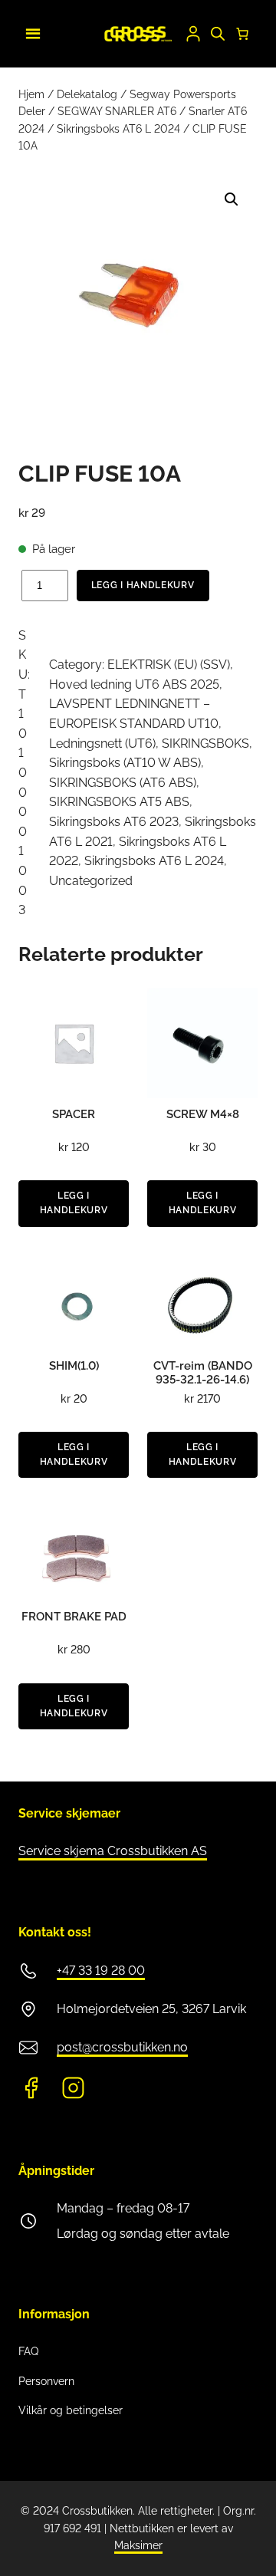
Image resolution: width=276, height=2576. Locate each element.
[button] (232, 199)
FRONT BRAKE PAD (74, 1617)
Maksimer (138, 2545)
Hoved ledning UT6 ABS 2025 (134, 684)
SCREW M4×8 (203, 1114)
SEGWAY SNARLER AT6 (117, 111)
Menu (31, 31)
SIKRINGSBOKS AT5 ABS (119, 802)
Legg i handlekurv (143, 585)
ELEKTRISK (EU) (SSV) (169, 665)
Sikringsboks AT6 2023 (114, 822)
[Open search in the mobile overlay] (218, 34)
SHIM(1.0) (74, 1366)
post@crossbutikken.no (122, 2047)
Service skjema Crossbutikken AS (113, 1851)
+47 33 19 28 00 (101, 1971)
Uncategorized (91, 881)
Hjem (31, 94)
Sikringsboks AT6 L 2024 (118, 129)
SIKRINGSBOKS (205, 744)
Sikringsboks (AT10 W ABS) (125, 763)
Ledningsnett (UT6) (102, 744)
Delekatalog (87, 94)
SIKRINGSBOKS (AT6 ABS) (123, 783)
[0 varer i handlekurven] (242, 34)
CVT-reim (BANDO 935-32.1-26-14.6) (203, 1373)
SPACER (74, 1114)
